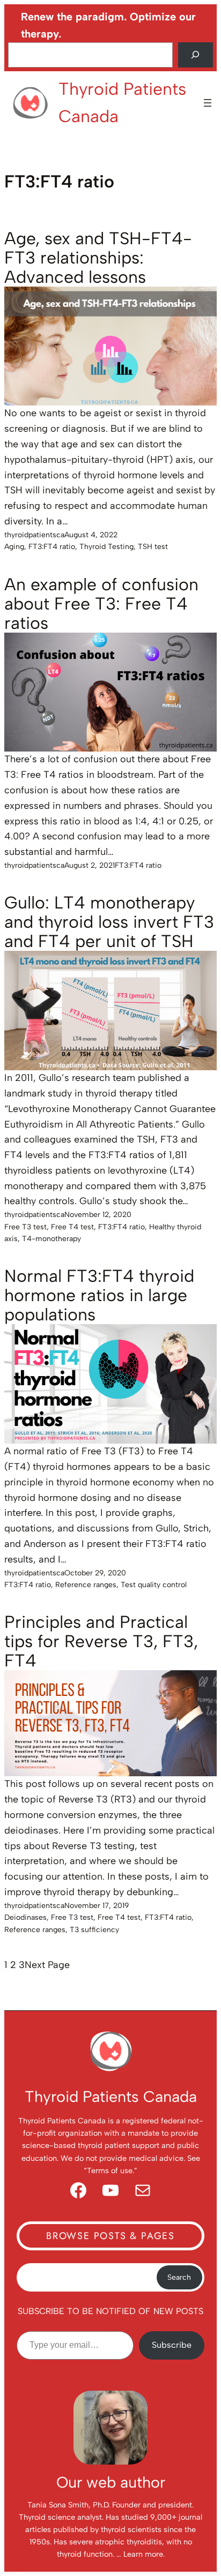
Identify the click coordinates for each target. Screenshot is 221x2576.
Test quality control (154, 1585)
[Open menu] (208, 103)
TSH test (153, 547)
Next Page (47, 1965)
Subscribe (172, 2345)
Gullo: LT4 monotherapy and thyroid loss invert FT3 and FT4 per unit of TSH (109, 922)
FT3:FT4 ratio (52, 547)
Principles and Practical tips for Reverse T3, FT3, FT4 (101, 1641)
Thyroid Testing (106, 547)
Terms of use (110, 2171)
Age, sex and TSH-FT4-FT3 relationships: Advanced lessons (98, 258)
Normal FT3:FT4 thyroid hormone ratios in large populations (99, 1295)
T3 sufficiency (94, 1930)
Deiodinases (25, 1917)
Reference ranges (86, 1585)
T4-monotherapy (51, 1239)
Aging (14, 547)
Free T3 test (25, 1227)
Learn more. (144, 2554)
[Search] (196, 55)
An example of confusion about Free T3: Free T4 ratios (101, 604)
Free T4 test (72, 1227)
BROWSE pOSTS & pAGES (110, 2236)
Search (179, 2277)
